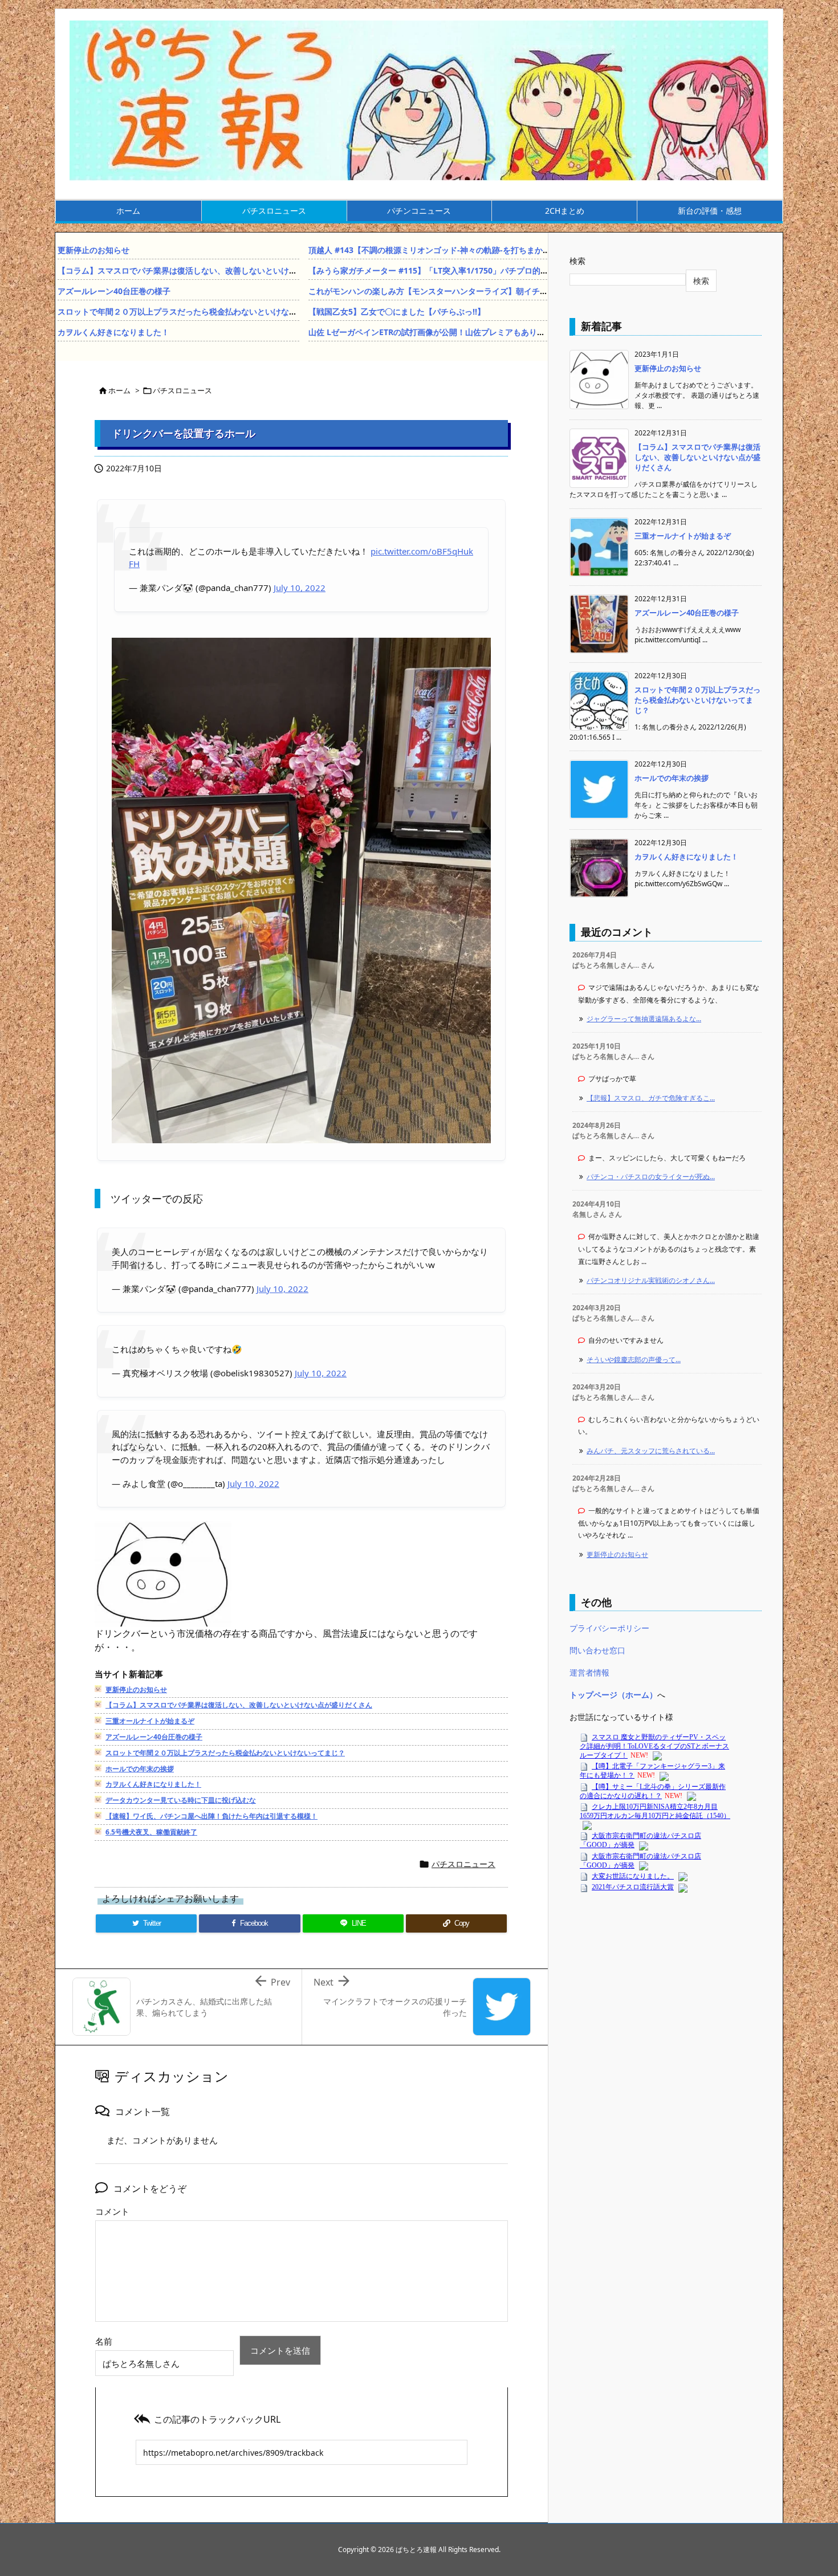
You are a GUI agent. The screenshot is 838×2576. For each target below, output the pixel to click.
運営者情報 (589, 1672)
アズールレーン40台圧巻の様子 (114, 291)
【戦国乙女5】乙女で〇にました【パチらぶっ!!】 (397, 311)
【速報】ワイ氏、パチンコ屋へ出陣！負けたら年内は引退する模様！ (211, 1816)
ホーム (119, 390)
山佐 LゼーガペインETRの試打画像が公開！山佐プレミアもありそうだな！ (443, 332)
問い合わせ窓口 (597, 1650)
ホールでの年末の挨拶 (140, 1769)
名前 (104, 2341)
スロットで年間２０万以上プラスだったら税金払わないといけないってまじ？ (197, 311)
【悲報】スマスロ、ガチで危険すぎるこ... (651, 1098)
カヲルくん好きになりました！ (113, 332)
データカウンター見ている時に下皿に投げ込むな (181, 1800)
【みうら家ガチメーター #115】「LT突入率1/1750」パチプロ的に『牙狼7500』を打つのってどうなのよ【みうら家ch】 (526, 270)
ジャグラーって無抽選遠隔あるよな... (644, 1019)
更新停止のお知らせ (93, 250)
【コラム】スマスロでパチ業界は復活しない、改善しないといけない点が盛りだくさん (213, 270)
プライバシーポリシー (609, 1628)
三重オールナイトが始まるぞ (150, 1721)
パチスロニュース (182, 390)
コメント (112, 2211)
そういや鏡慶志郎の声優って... (634, 1360)
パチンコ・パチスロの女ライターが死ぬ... (651, 1177)
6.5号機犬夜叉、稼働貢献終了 (151, 1832)
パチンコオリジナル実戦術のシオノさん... (651, 1280)
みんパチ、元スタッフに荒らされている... (651, 1451)
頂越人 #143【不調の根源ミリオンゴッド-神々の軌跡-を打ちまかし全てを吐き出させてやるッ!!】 (484, 250)
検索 (577, 261)
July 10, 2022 (300, 588)
